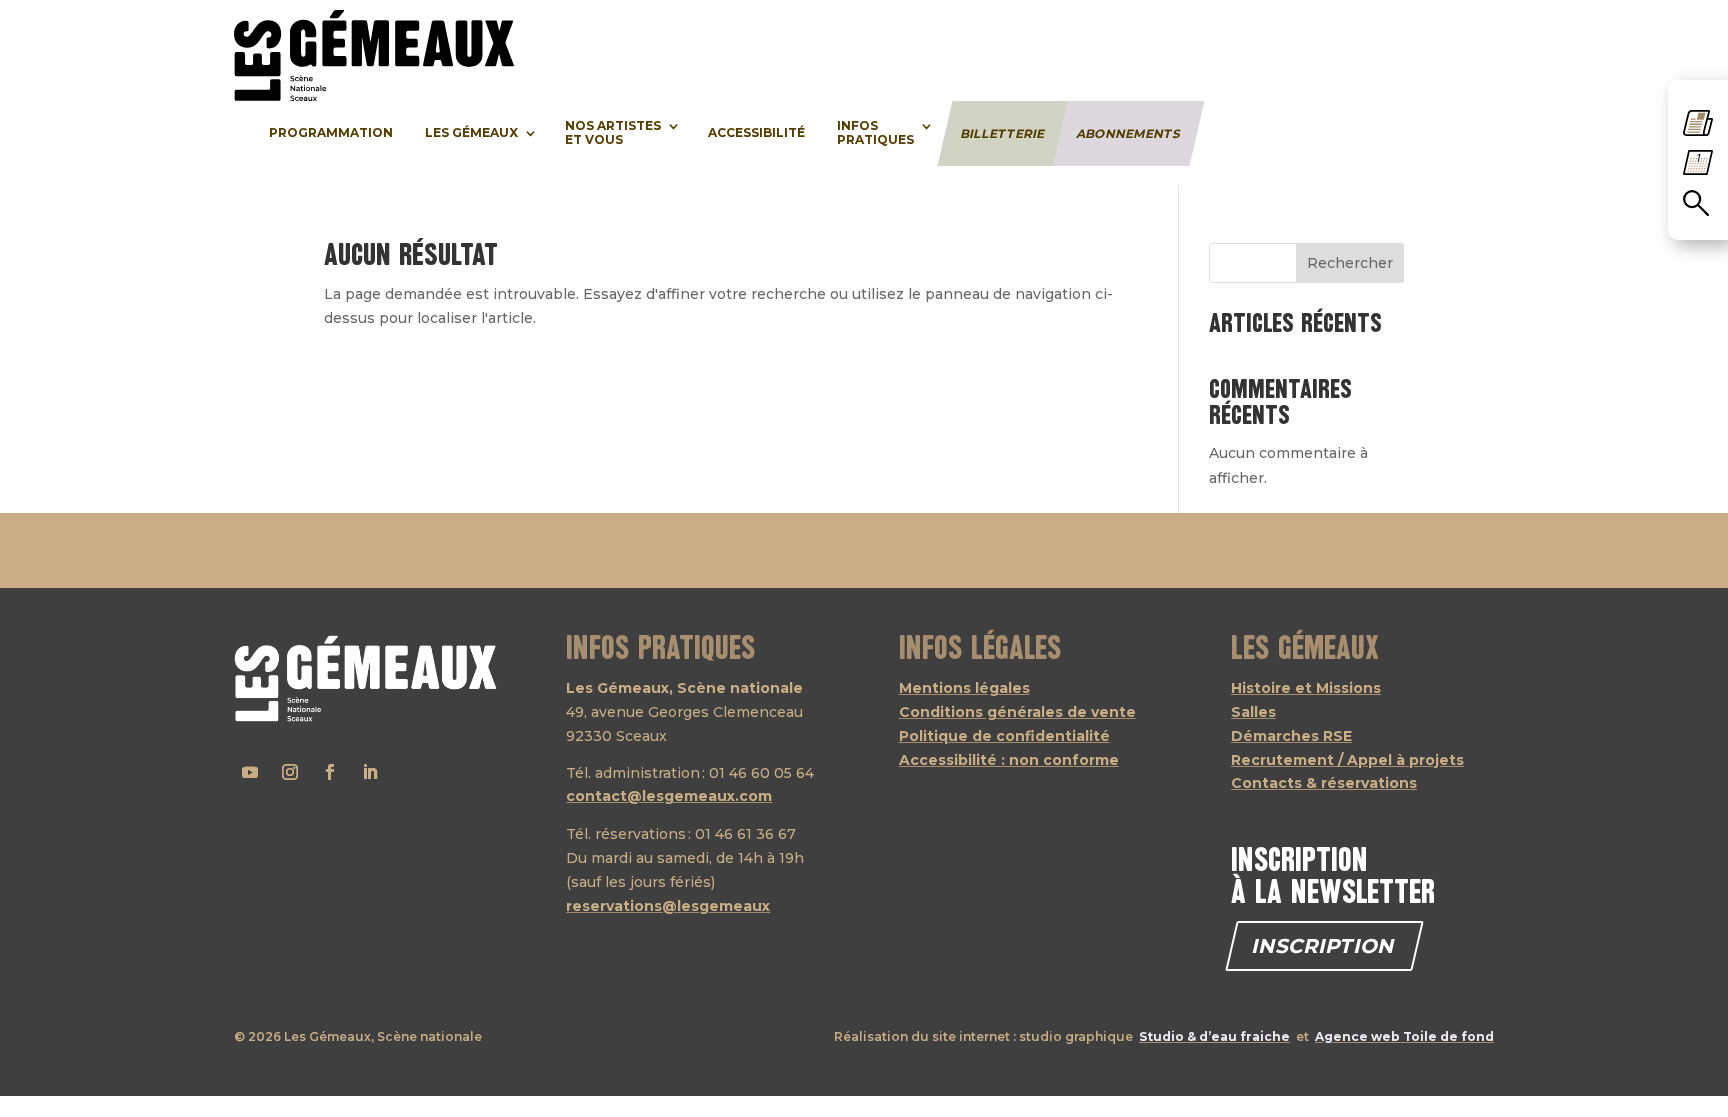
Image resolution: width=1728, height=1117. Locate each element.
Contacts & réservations (1324, 783)
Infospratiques (875, 133)
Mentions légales (964, 688)
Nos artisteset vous (613, 133)
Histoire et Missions (1306, 688)
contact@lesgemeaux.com (669, 796)
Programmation (331, 133)
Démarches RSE (1291, 736)
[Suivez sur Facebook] (330, 772)
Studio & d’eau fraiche (1214, 1036)
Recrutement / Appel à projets (1347, 760)
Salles (1253, 712)
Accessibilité (756, 133)
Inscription (1324, 946)
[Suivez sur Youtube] (250, 772)
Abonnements (1128, 133)
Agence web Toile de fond (1404, 1036)
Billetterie (1002, 133)
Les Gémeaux (471, 133)
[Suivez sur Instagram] (290, 772)
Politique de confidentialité (1004, 736)
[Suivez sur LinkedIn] (370, 772)
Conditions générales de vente (1017, 712)
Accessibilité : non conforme (1009, 760)
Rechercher (1350, 263)
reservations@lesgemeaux (668, 906)
